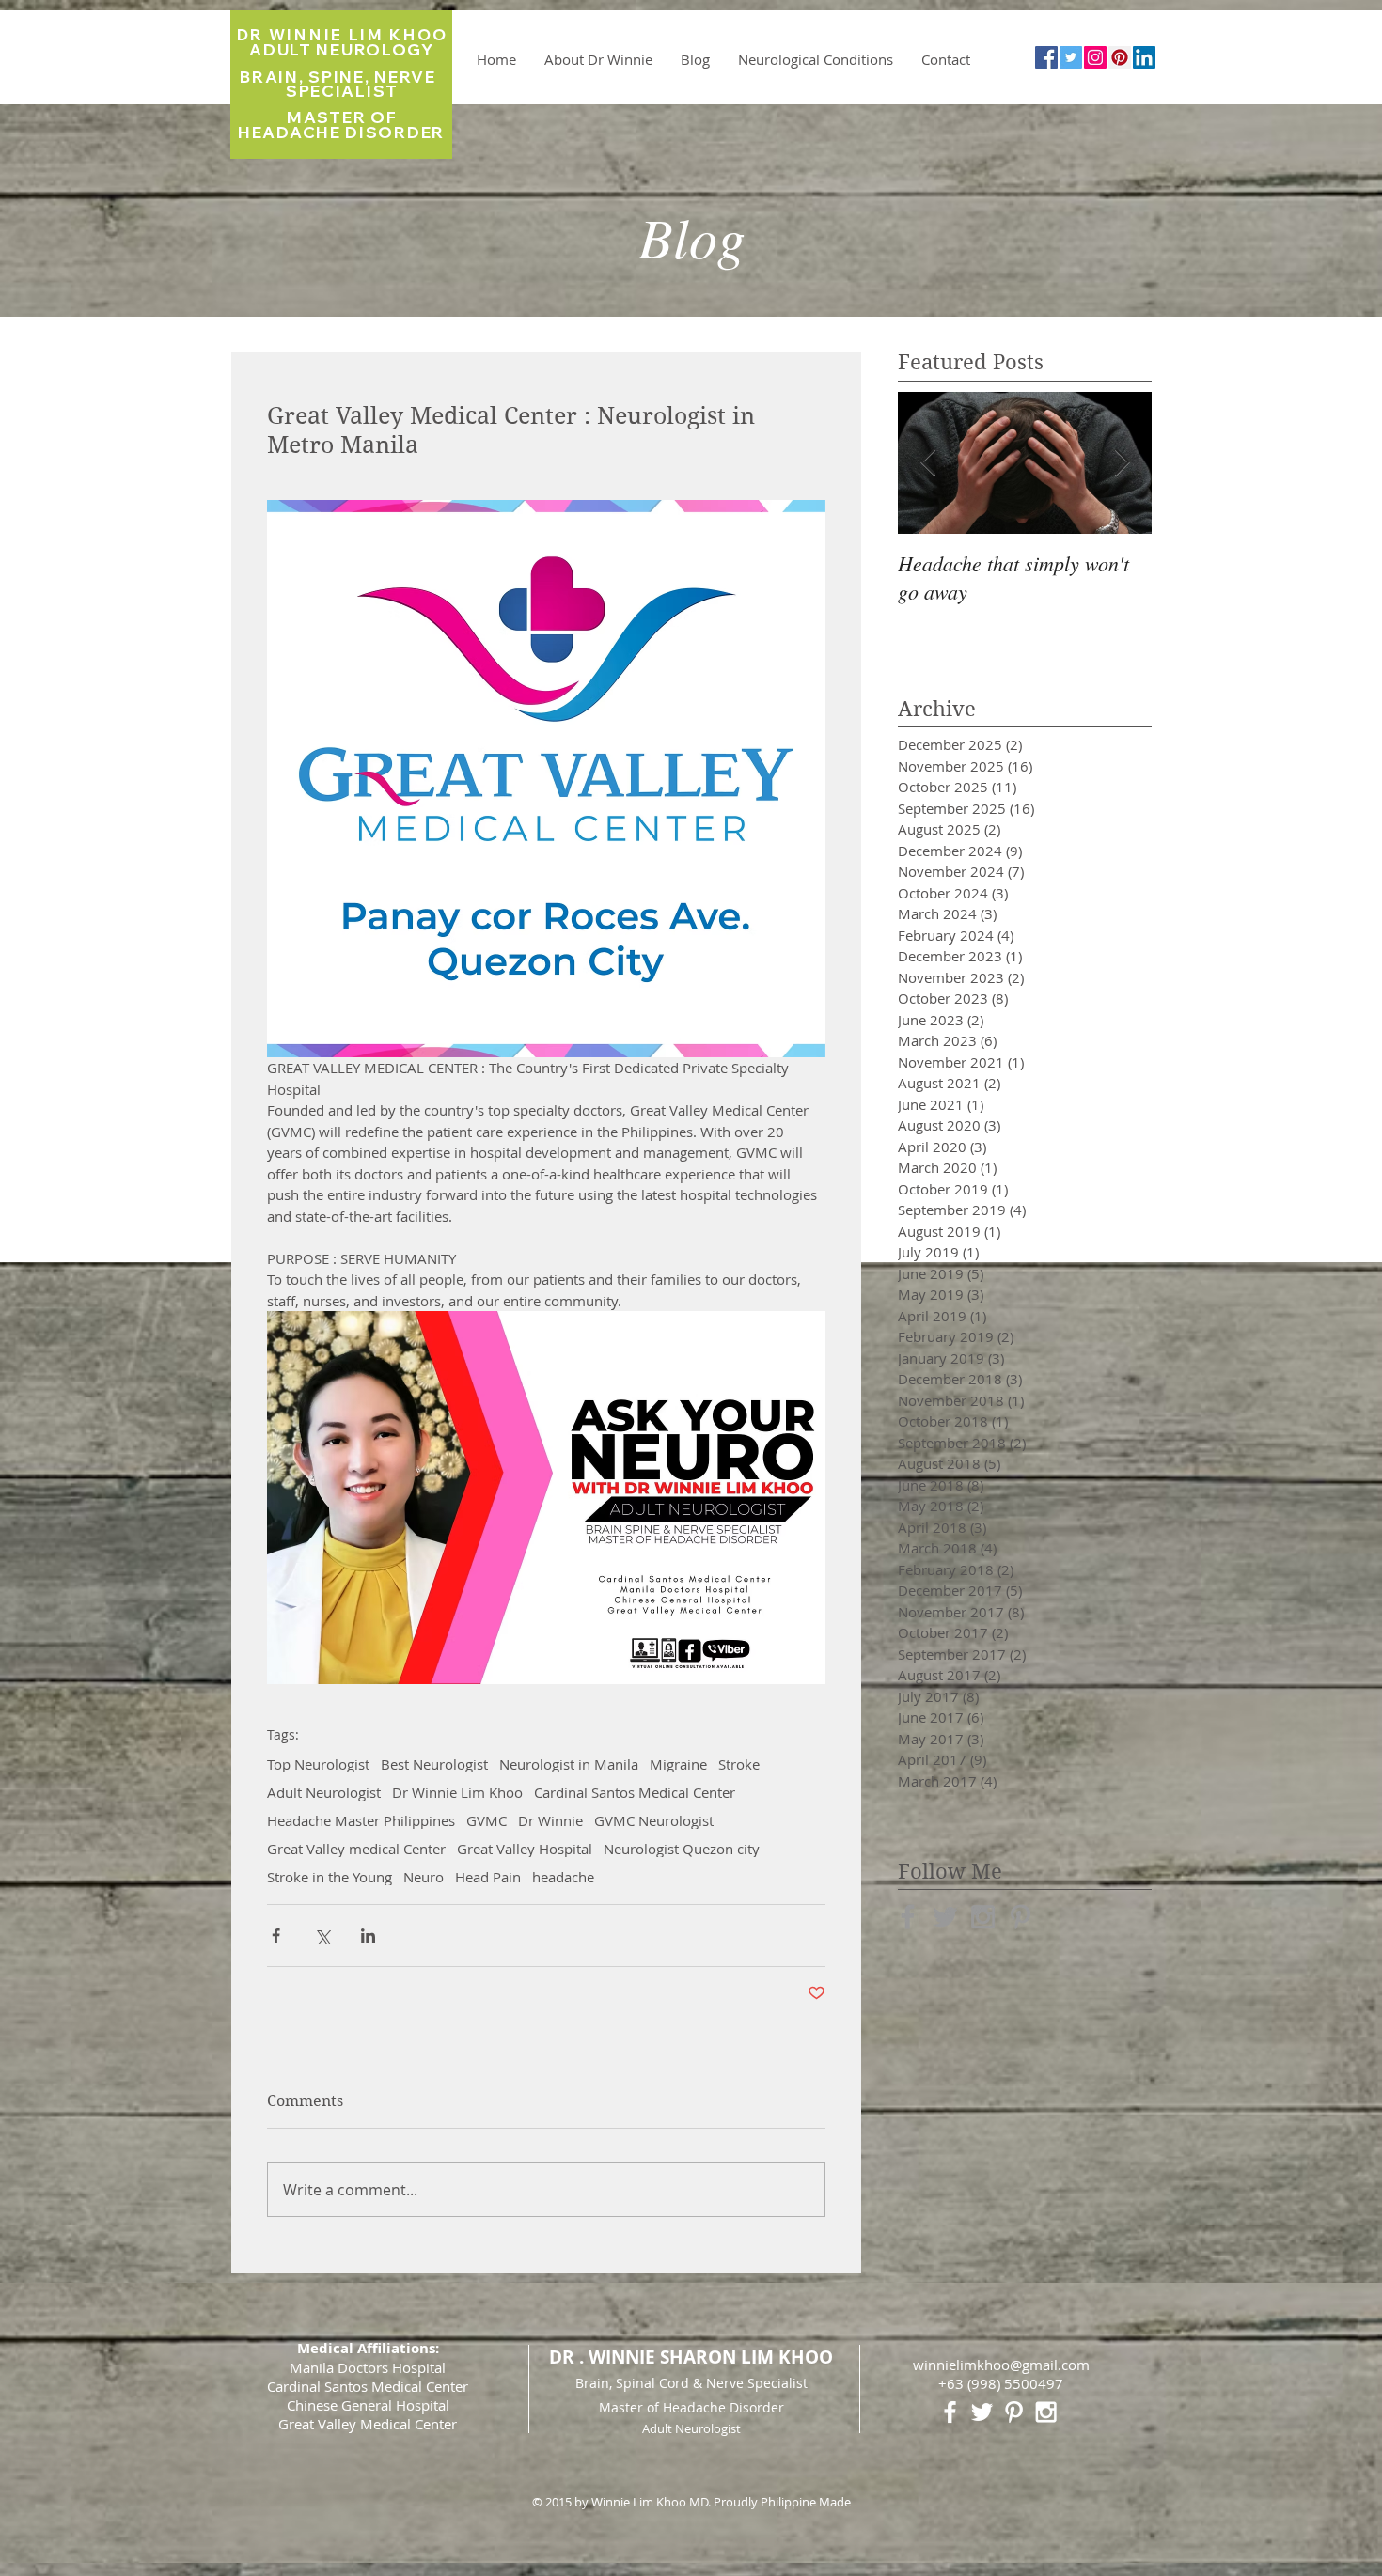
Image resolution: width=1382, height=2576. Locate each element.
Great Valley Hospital (525, 1849)
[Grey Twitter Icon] (945, 1917)
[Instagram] (1095, 57)
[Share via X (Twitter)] (322, 1936)
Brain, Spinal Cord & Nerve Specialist (691, 2383)
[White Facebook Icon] (950, 2412)
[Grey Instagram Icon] (983, 1917)
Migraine (678, 1764)
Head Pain (488, 1877)
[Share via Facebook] (276, 1936)
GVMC (487, 1820)
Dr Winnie (550, 1820)
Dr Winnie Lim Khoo (457, 1792)
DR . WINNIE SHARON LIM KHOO (691, 2357)
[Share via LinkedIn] (368, 1936)
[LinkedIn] (1144, 57)
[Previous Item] (928, 463)
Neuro (424, 1877)
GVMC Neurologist (654, 1820)
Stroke (739, 1764)
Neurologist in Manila (569, 1764)
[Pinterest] (1120, 57)
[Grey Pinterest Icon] (1021, 1917)
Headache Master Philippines (361, 1820)
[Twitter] (1071, 57)
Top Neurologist (318, 1764)
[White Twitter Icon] (982, 2412)
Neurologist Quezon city (682, 1849)
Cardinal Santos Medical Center (635, 1792)
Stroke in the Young (330, 1877)
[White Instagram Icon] (1046, 2412)
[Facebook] (1046, 57)
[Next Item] (1122, 463)
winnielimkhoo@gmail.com (1001, 2365)
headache (563, 1877)
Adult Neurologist (324, 1792)
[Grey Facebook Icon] (908, 1917)
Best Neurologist (434, 1764)
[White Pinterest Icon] (1014, 2412)
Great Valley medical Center (356, 1849)
